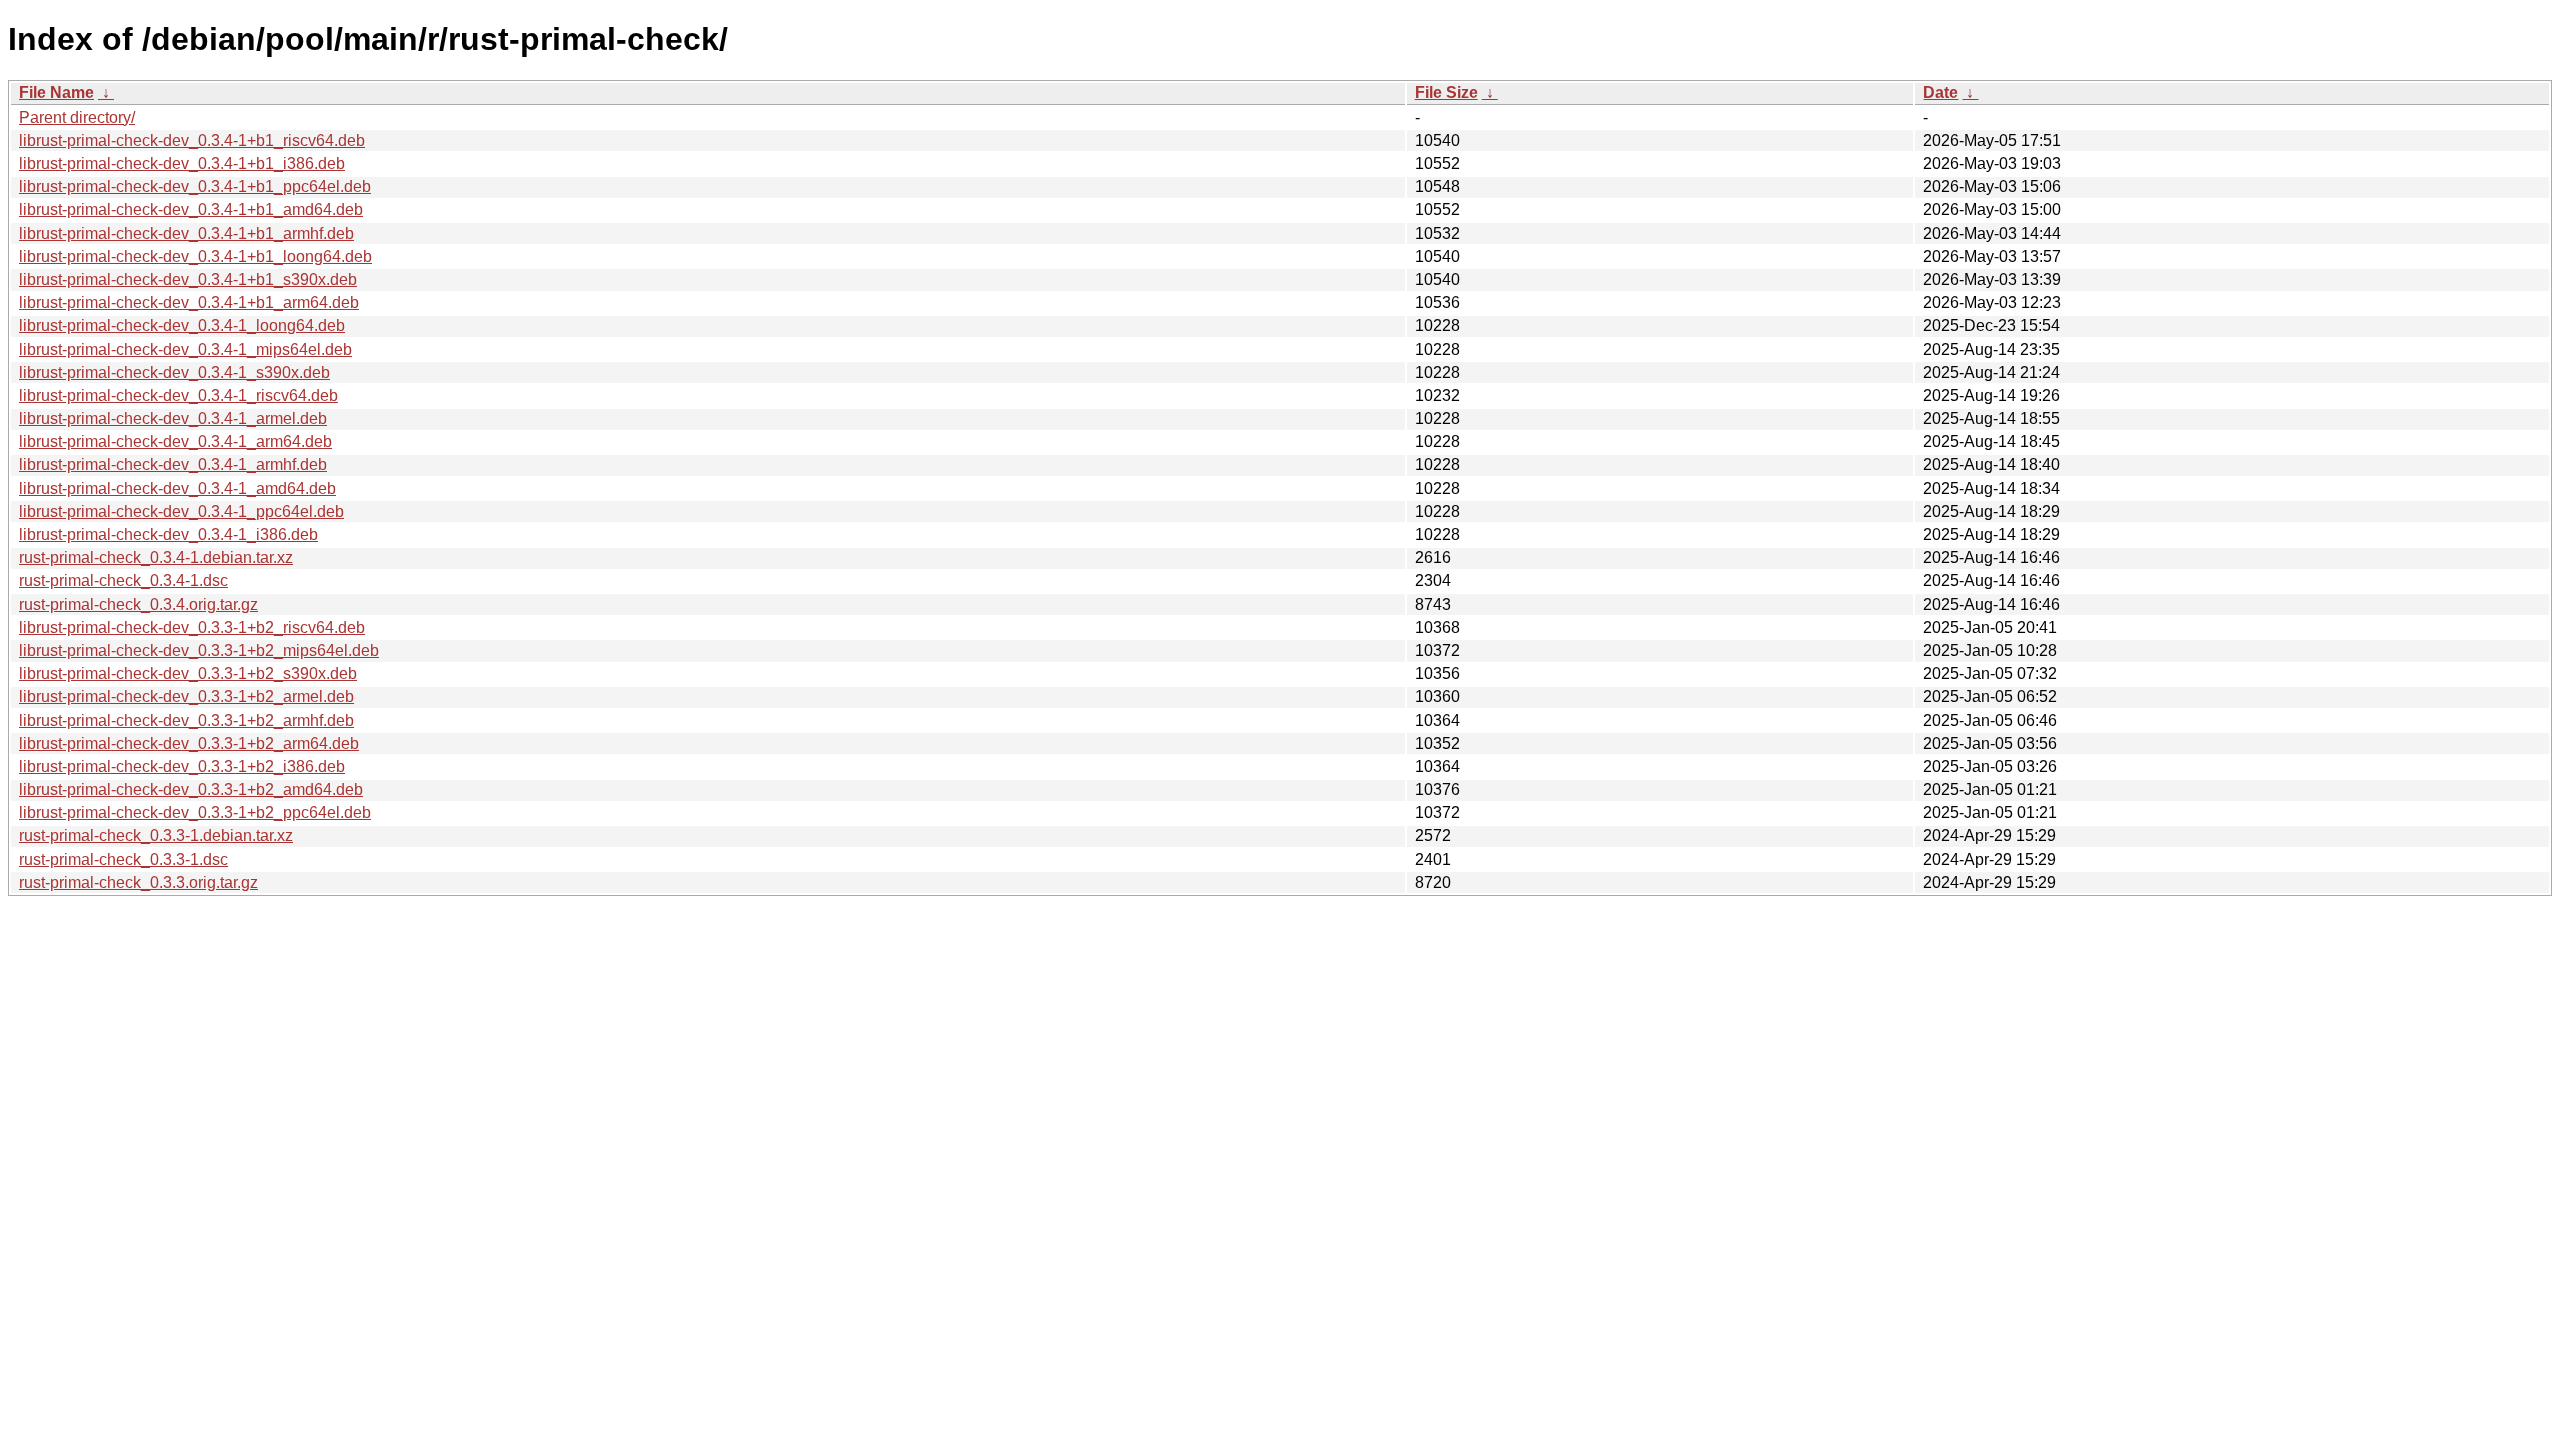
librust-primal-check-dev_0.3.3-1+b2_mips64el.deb (199, 650)
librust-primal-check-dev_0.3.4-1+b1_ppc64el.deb (195, 186)
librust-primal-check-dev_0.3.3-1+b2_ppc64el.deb (195, 812)
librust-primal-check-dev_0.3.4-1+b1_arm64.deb (189, 302)
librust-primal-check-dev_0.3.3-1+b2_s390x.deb (188, 673)
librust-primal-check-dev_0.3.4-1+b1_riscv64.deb (192, 140)
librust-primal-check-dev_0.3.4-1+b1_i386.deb (182, 163)
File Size (1446, 92)
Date (1940, 92)
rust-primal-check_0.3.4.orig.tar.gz (138, 604)
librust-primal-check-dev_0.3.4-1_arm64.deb (175, 441)
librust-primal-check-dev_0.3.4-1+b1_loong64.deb (195, 256)
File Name (56, 92)
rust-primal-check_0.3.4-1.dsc (123, 580)
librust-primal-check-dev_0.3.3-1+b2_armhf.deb (186, 720)
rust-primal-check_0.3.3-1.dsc (123, 859)
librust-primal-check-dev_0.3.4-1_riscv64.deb (178, 395)
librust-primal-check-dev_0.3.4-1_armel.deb (173, 418)
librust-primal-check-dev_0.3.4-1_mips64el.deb (185, 349)
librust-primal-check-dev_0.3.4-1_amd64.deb (177, 488)
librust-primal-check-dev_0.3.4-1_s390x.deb (174, 372)
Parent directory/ (77, 117)
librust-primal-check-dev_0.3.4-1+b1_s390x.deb (188, 279)
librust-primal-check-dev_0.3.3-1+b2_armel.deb (186, 696)
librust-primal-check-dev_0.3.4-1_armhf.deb (173, 464)
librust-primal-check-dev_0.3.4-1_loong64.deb (182, 325)
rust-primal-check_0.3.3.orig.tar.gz (138, 882)
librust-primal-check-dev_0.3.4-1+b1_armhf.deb (186, 233)
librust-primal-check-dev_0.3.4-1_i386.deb (168, 534)
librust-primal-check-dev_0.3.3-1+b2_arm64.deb (189, 743)
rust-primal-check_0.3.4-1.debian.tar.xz (156, 557)
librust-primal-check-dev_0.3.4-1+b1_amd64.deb (191, 209)
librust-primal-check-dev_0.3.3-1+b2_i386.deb (182, 766)
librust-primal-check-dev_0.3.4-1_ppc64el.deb (181, 511)
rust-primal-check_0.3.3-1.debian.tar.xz (156, 835)
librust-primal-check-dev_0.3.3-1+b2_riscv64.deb (192, 627)
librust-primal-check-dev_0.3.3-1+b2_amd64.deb (191, 789)
